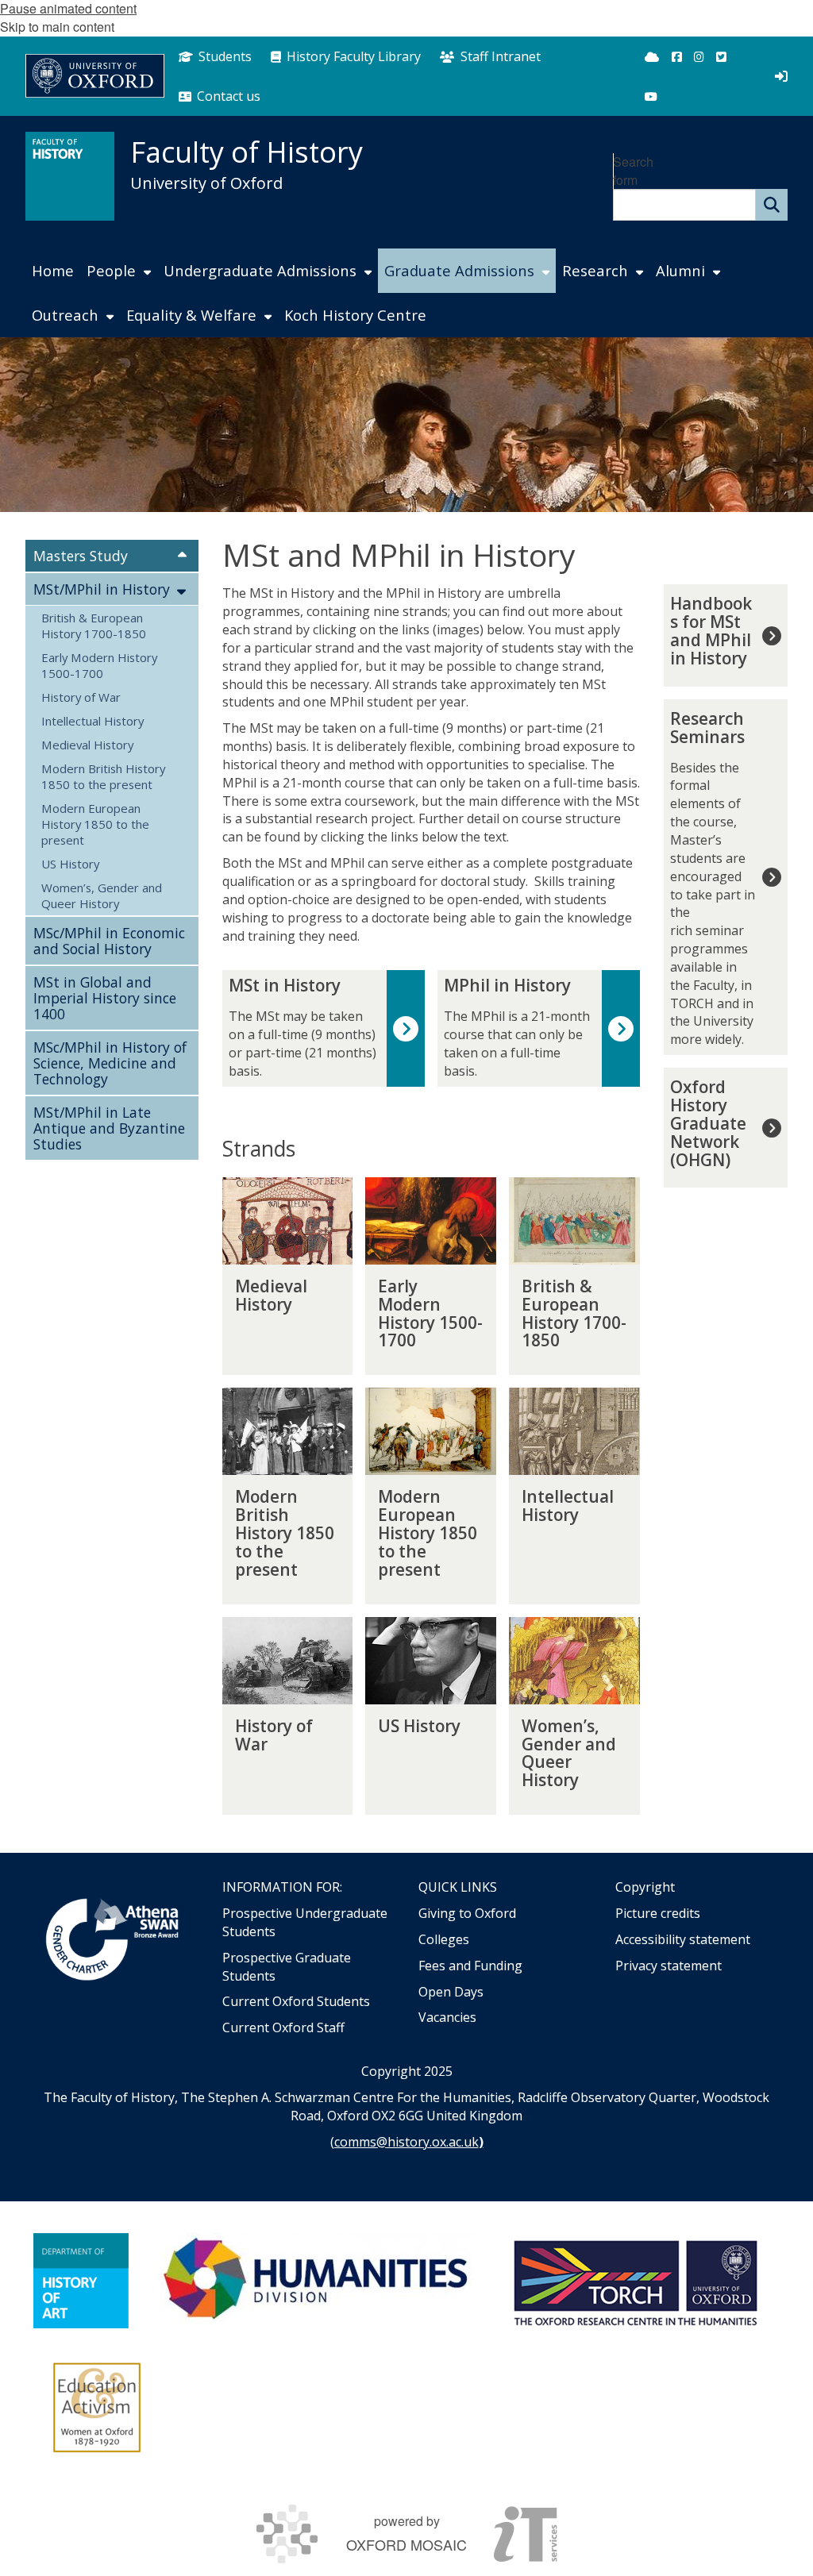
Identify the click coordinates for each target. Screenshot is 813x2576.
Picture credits (658, 1913)
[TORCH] (635, 2281)
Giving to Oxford (467, 1913)
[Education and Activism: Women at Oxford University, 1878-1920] (97, 2408)
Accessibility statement (683, 1939)
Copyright (645, 1887)
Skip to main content (57, 27)
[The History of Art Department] (81, 2281)
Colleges (444, 1939)
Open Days (451, 1992)
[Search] (772, 205)
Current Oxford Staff (283, 2027)
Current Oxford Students (296, 2001)
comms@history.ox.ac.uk (406, 2142)
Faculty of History (247, 152)
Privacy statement (669, 1966)
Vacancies (447, 2017)
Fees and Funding (470, 1966)
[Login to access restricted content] (781, 76)
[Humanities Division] (318, 2281)
